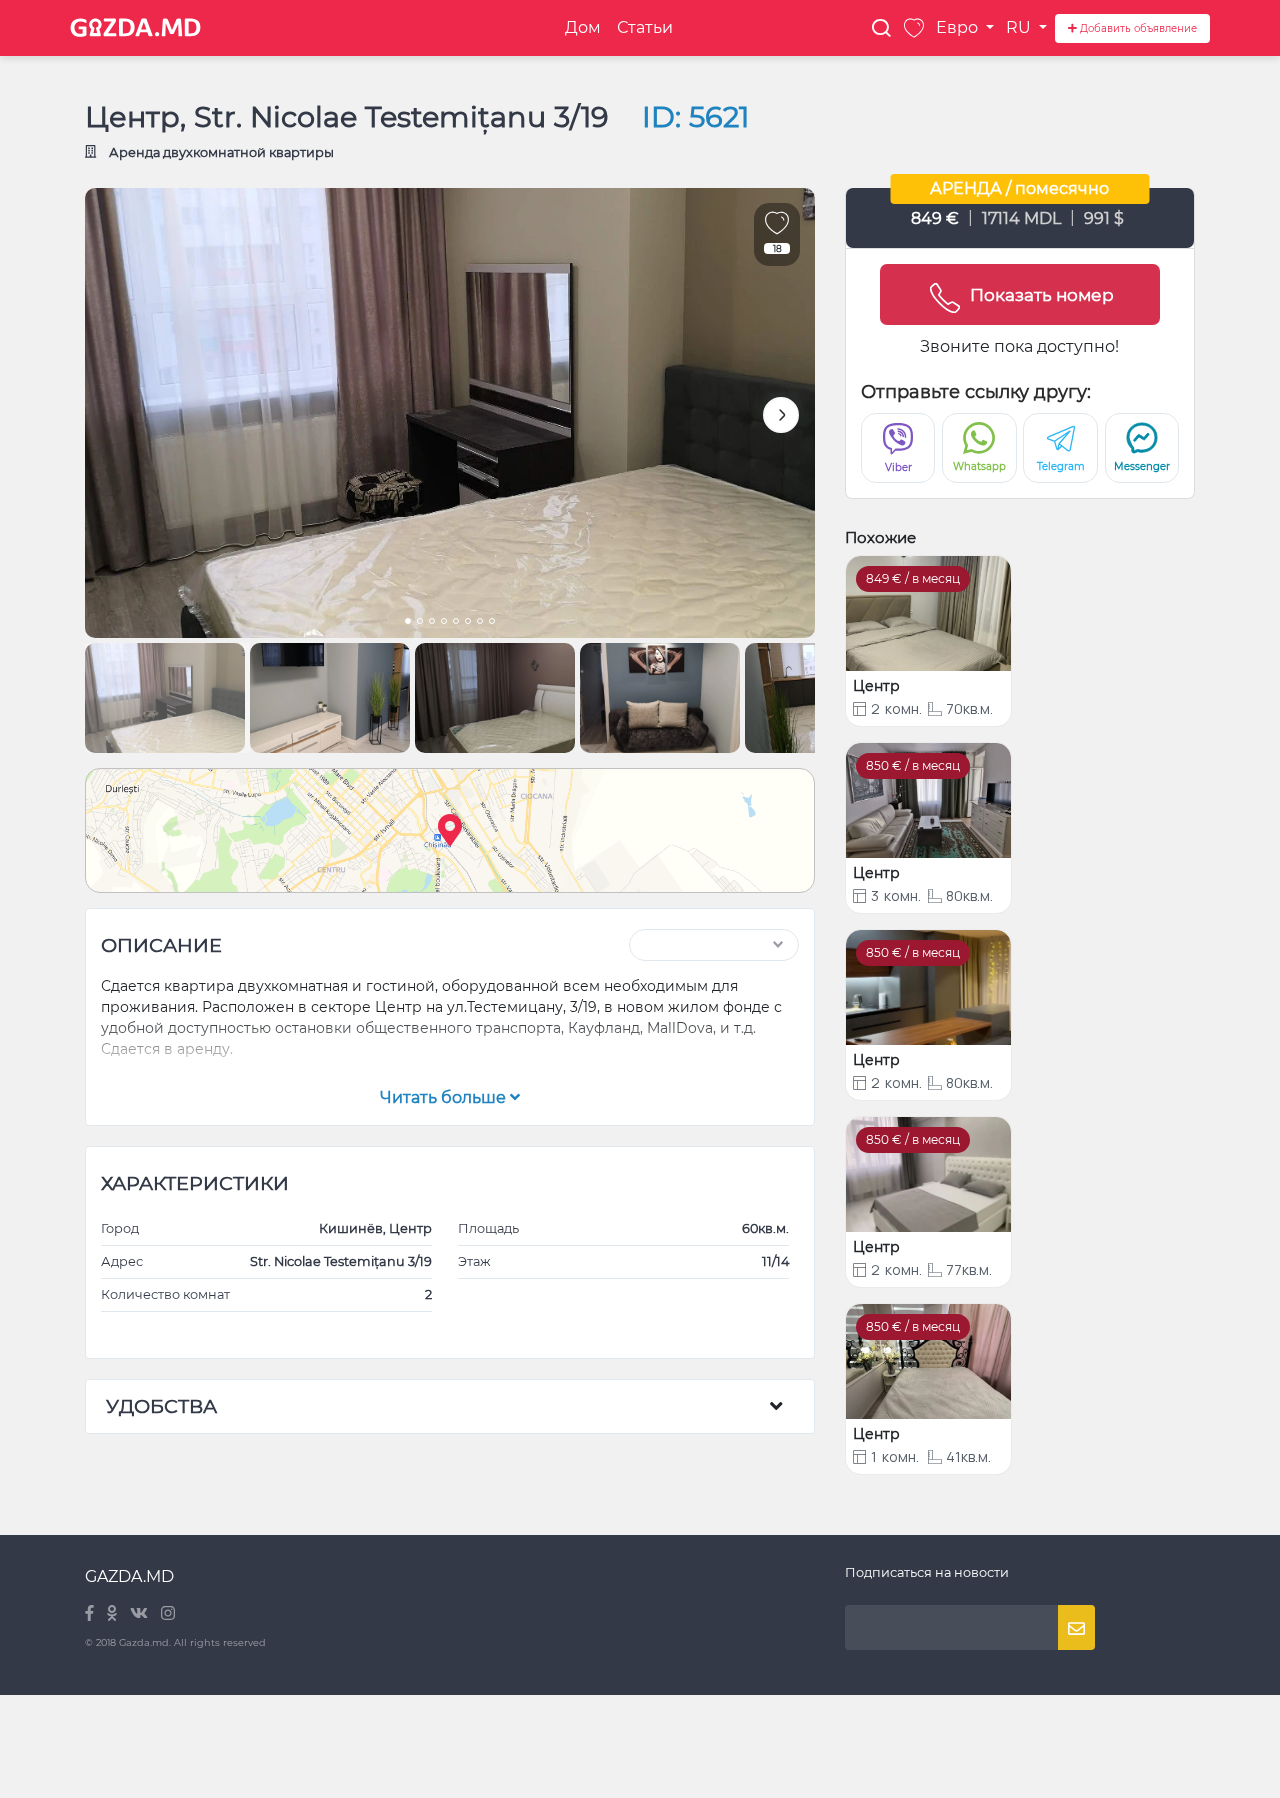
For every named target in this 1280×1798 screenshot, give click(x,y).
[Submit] (1076, 1627)
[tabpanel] (450, 413)
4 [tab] (444, 623)
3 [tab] (432, 623)
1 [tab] (408, 623)
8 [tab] (492, 623)
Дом (583, 27)
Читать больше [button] (445, 1097)
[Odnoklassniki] (113, 1614)
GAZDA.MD (129, 1576)
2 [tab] (420, 623)
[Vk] (140, 1614)
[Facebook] (91, 1614)
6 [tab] (468, 623)
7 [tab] (480, 623)
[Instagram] (168, 1614)
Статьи (645, 27)
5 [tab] (456, 623)
